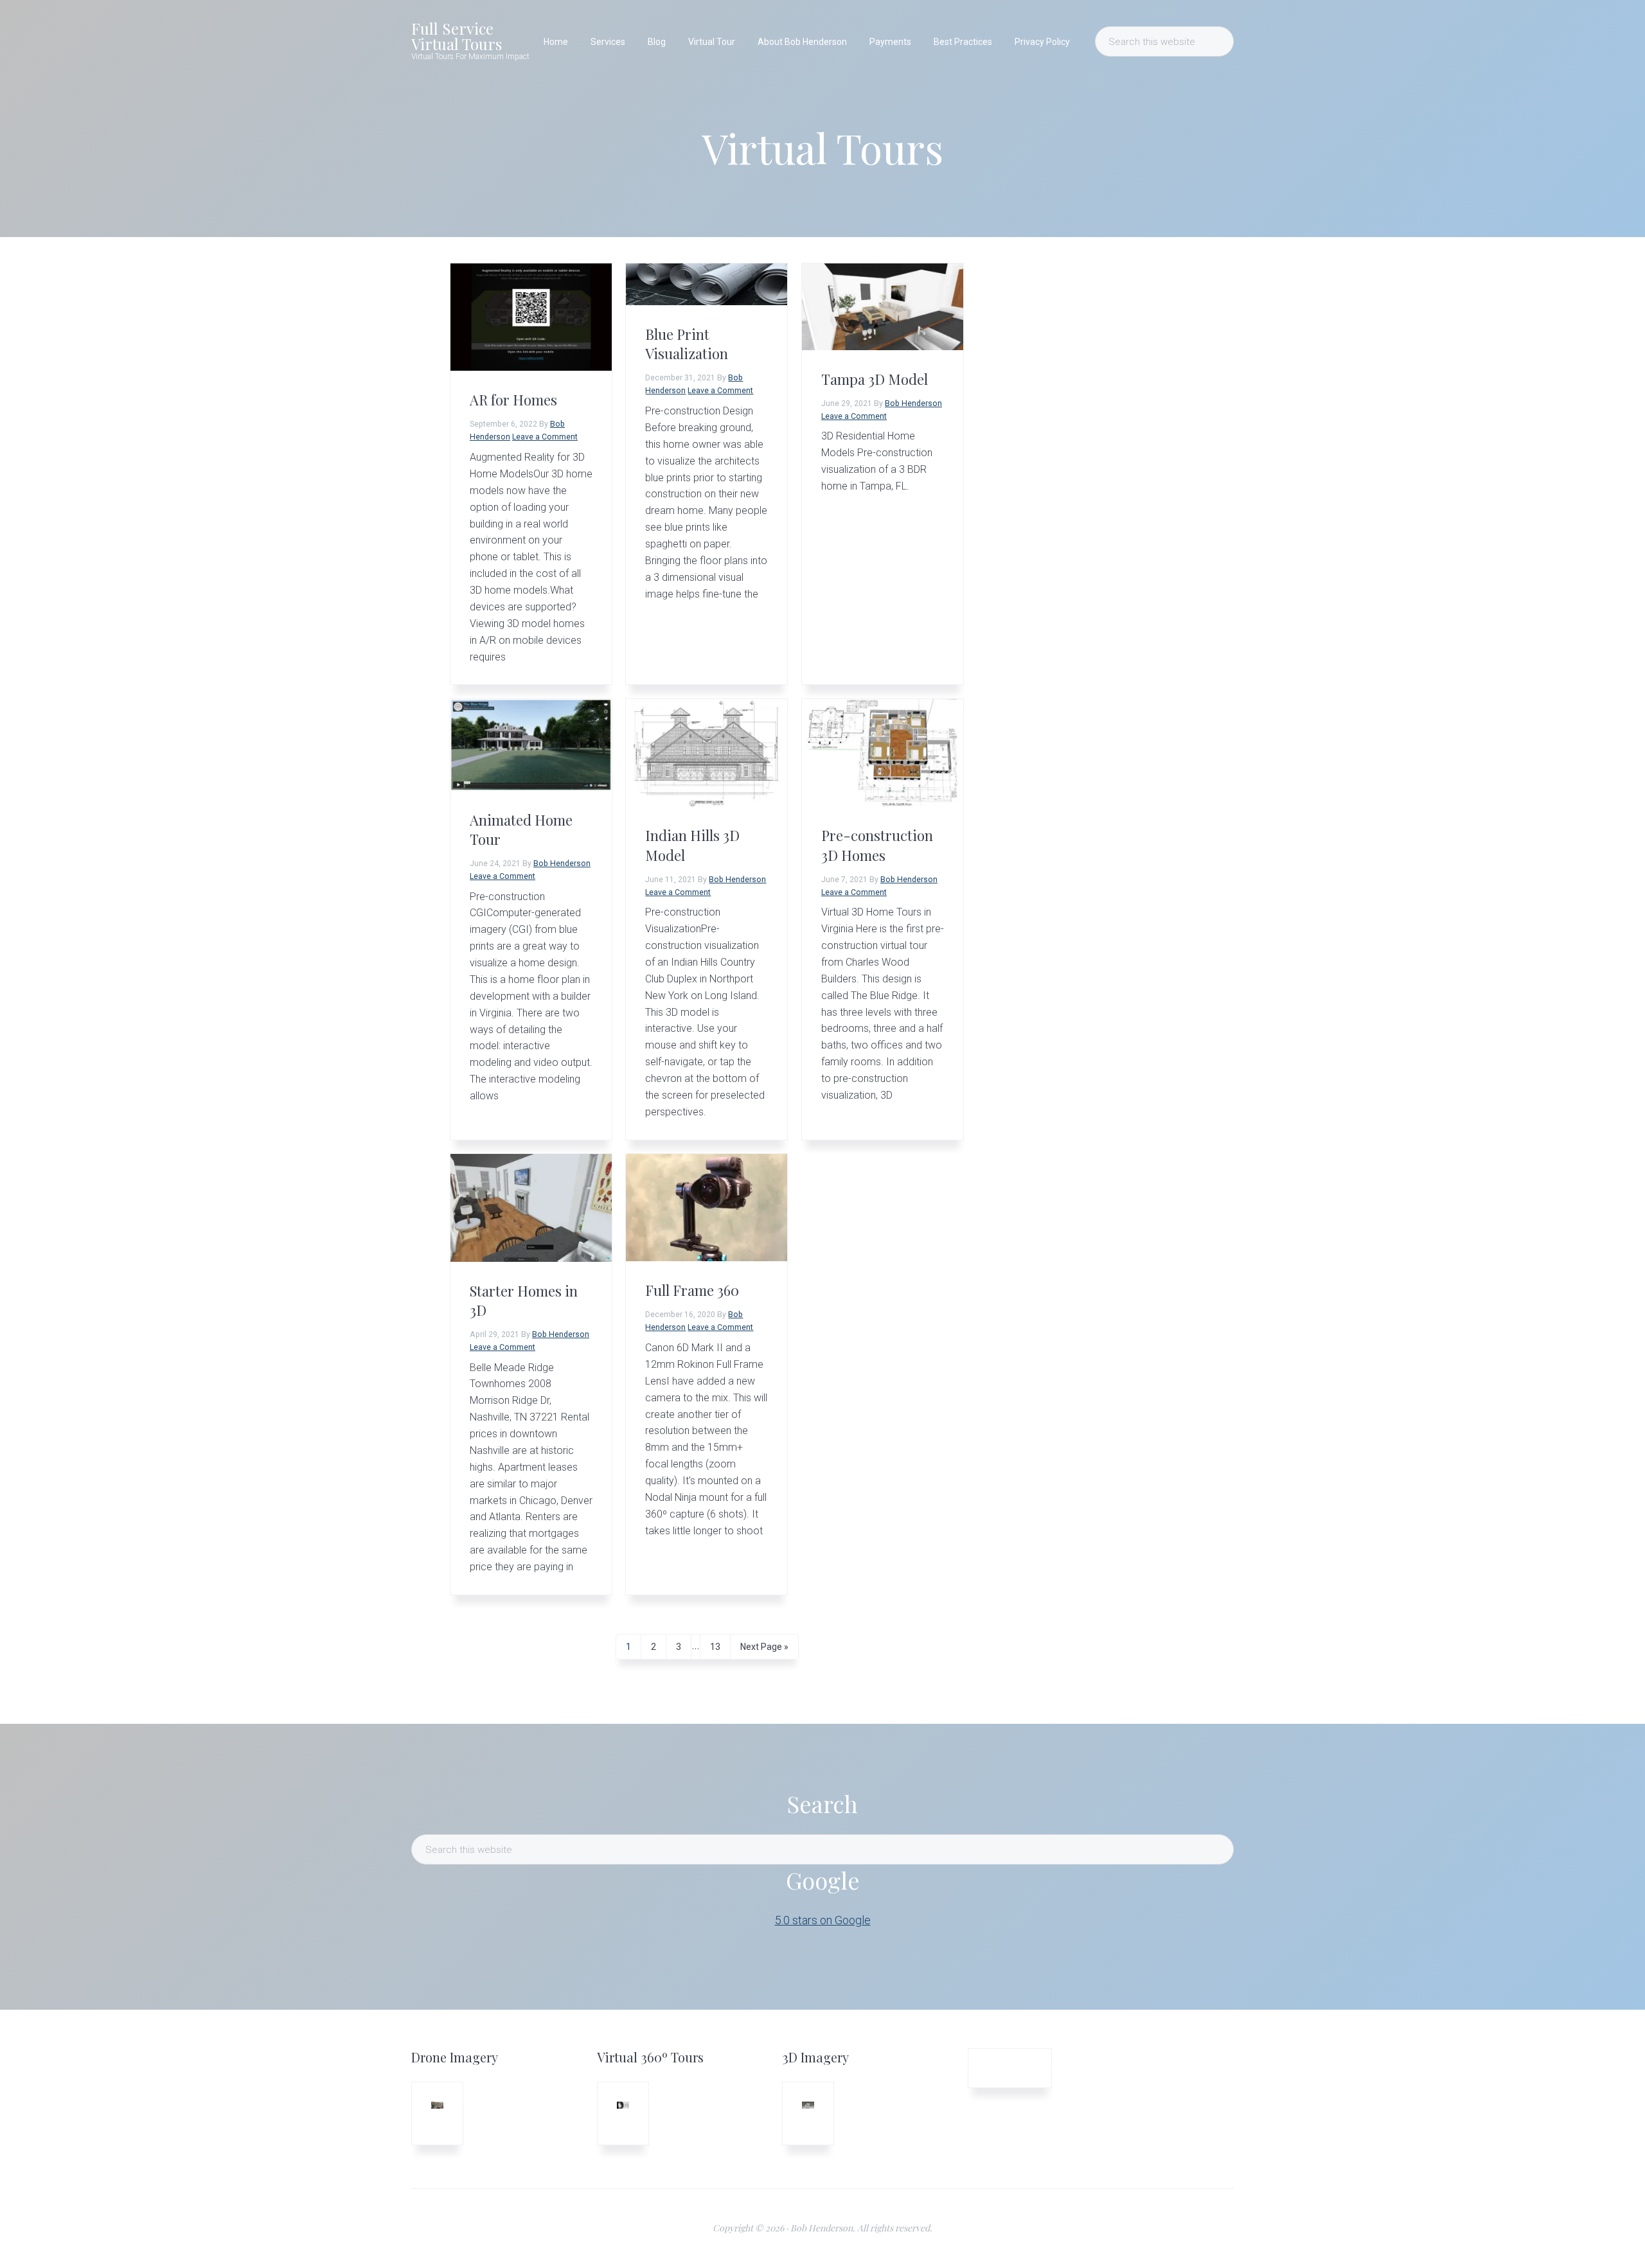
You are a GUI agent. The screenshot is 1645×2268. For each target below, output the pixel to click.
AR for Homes (513, 400)
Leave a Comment (545, 437)
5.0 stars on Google (823, 1920)
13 (720, 1646)
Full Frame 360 (692, 1290)
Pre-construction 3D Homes (877, 845)
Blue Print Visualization (687, 344)
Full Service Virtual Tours (457, 36)
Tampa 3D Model (875, 379)
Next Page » (764, 1650)
